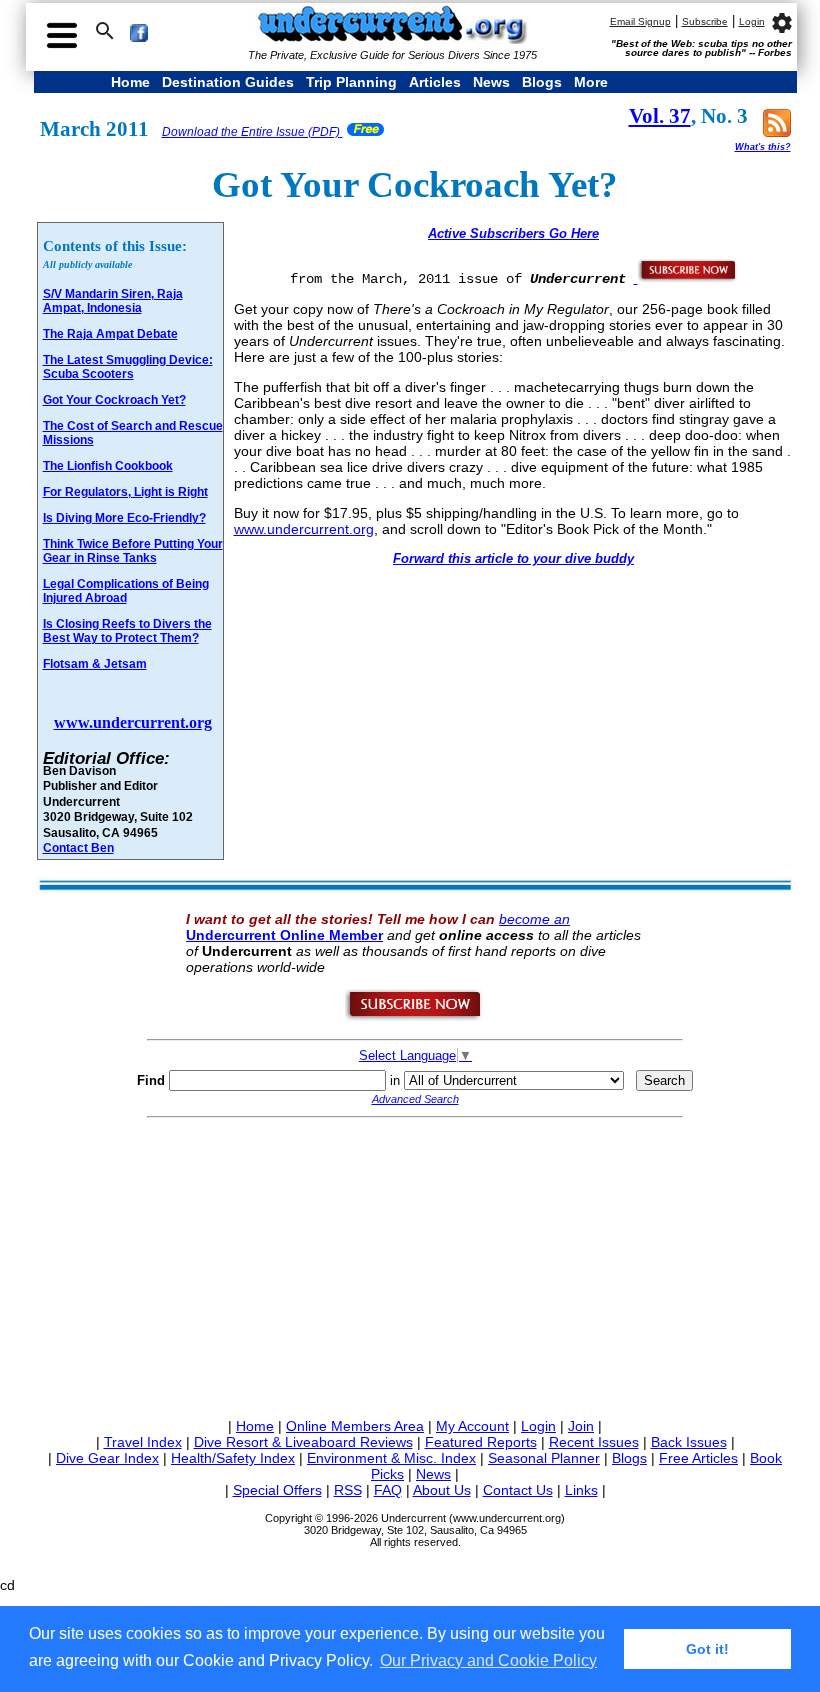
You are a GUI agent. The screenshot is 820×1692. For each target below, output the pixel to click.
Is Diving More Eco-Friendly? (124, 518)
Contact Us (518, 1490)
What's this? (763, 147)
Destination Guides (228, 82)
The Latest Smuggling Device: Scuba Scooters (128, 367)
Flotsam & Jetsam (95, 664)
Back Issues (689, 1442)
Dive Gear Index (107, 1458)
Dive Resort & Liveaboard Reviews (303, 1442)
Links (581, 1490)
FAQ (388, 1490)
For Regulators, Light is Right (125, 492)
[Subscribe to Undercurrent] (414, 1017)
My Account (472, 1426)
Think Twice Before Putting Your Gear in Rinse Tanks (133, 551)
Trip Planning (351, 82)
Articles (435, 82)
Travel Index (143, 1442)
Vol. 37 (660, 116)
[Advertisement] (415, 1264)
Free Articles (698, 1458)
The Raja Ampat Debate (110, 334)
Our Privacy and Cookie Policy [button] (488, 1660)
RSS (348, 1490)
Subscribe (705, 21)
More (591, 82)
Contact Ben (78, 847)
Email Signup (640, 21)
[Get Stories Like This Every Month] (686, 278)
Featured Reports (481, 1442)
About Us (442, 1490)
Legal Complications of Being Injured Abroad (126, 591)
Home (130, 82)
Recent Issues (594, 1442)
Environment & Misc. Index (391, 1458)
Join (581, 1426)
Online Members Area (355, 1426)
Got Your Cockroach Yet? (114, 400)
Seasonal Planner (544, 1458)
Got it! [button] (707, 1649)
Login (752, 21)
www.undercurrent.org (133, 722)
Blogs (542, 82)
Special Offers (277, 1490)
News (491, 82)
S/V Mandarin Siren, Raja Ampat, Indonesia (113, 301)
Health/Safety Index (233, 1458)
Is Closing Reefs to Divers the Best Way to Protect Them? (127, 631)
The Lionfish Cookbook (108, 466)
